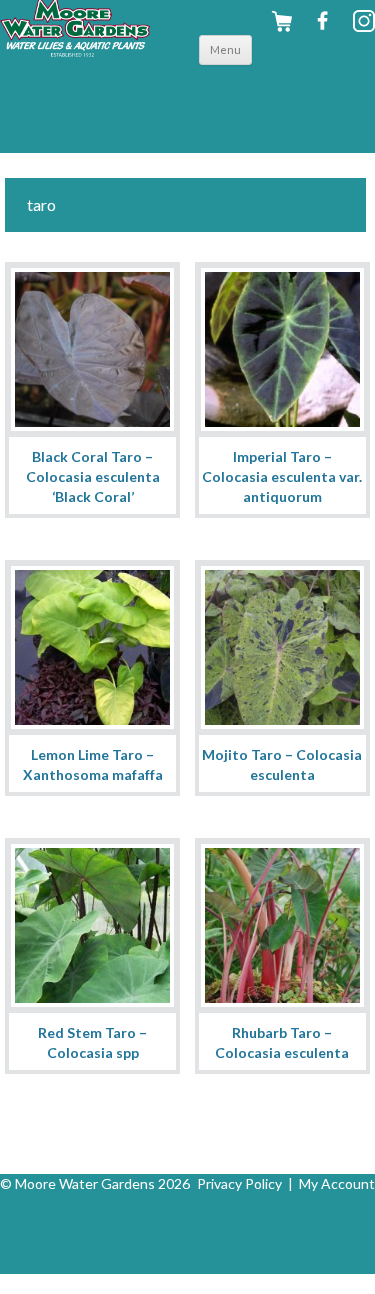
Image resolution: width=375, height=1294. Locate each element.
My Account (337, 1183)
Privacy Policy (239, 1183)
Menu (225, 49)
